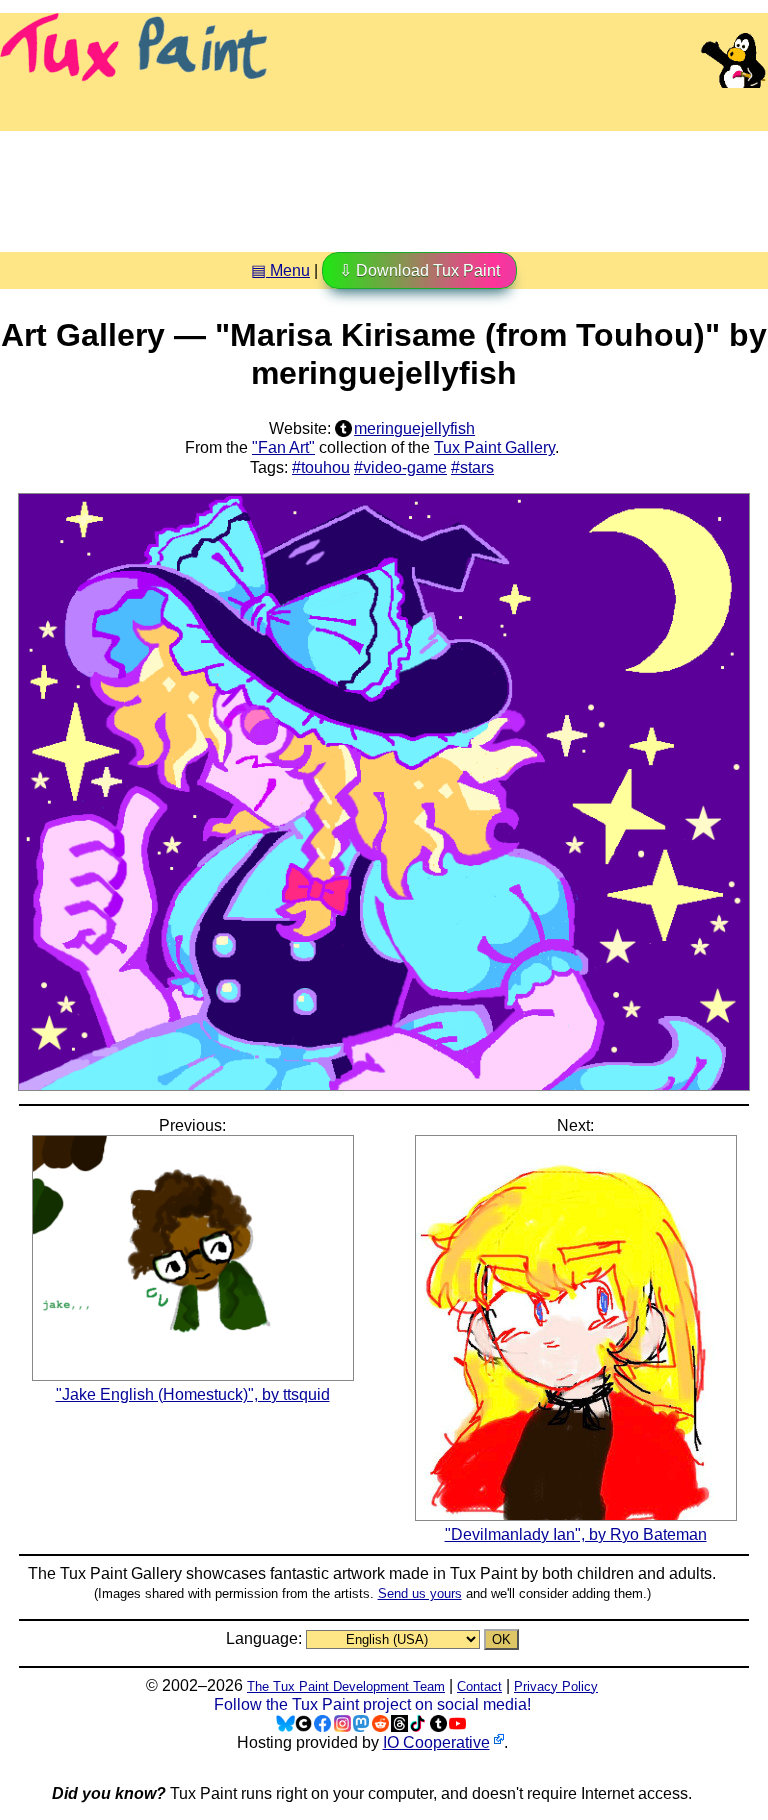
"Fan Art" (283, 447)
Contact (479, 1686)
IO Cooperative (436, 1742)
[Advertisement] (384, 184)
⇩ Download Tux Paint (419, 270)
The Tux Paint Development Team (346, 1686)
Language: (266, 1638)
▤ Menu (280, 270)
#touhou (321, 467)
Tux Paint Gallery (494, 447)
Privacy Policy (556, 1686)
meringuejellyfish (414, 428)
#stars (472, 467)
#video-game (400, 467)
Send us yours (420, 1593)
